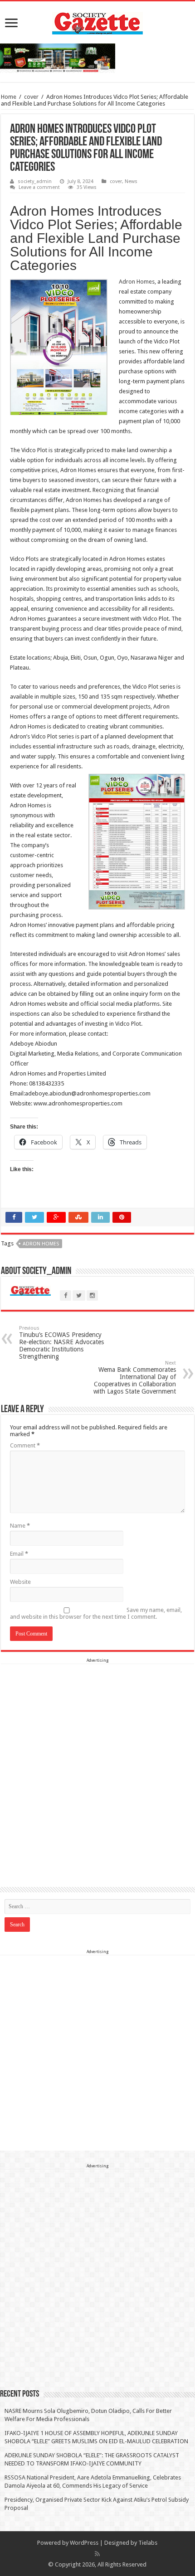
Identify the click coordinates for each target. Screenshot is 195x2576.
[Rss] (97, 2554)
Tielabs (148, 2543)
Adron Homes (137, 282)
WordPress (84, 2543)
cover (31, 97)
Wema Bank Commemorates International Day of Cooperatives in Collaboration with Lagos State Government (135, 1377)
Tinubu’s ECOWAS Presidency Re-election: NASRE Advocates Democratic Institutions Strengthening (61, 1343)
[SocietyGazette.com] (97, 21)
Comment (25, 1445)
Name (20, 1526)
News (131, 181)
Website (20, 1582)
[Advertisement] (97, 1762)
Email (19, 1554)
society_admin (35, 181)
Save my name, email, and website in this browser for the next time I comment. (96, 1613)
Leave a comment (39, 187)
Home (9, 97)
